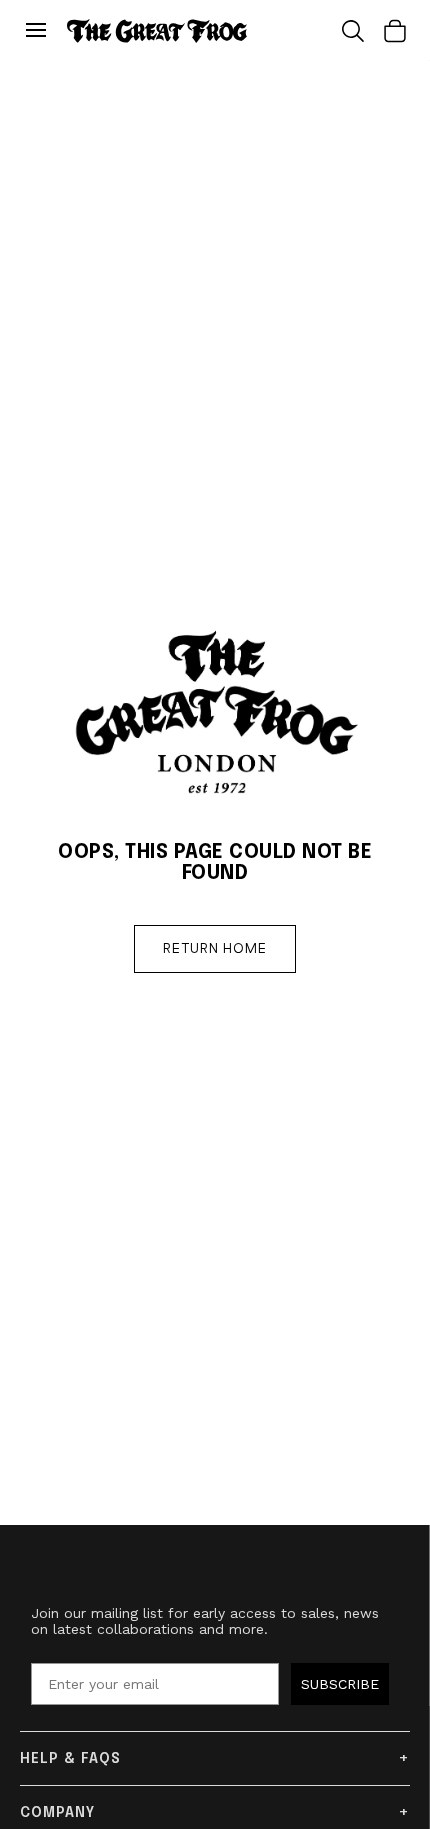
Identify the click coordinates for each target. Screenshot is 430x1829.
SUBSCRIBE (340, 1684)
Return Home (215, 949)
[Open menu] (41, 31)
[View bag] (395, 31)
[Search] (353, 31)
